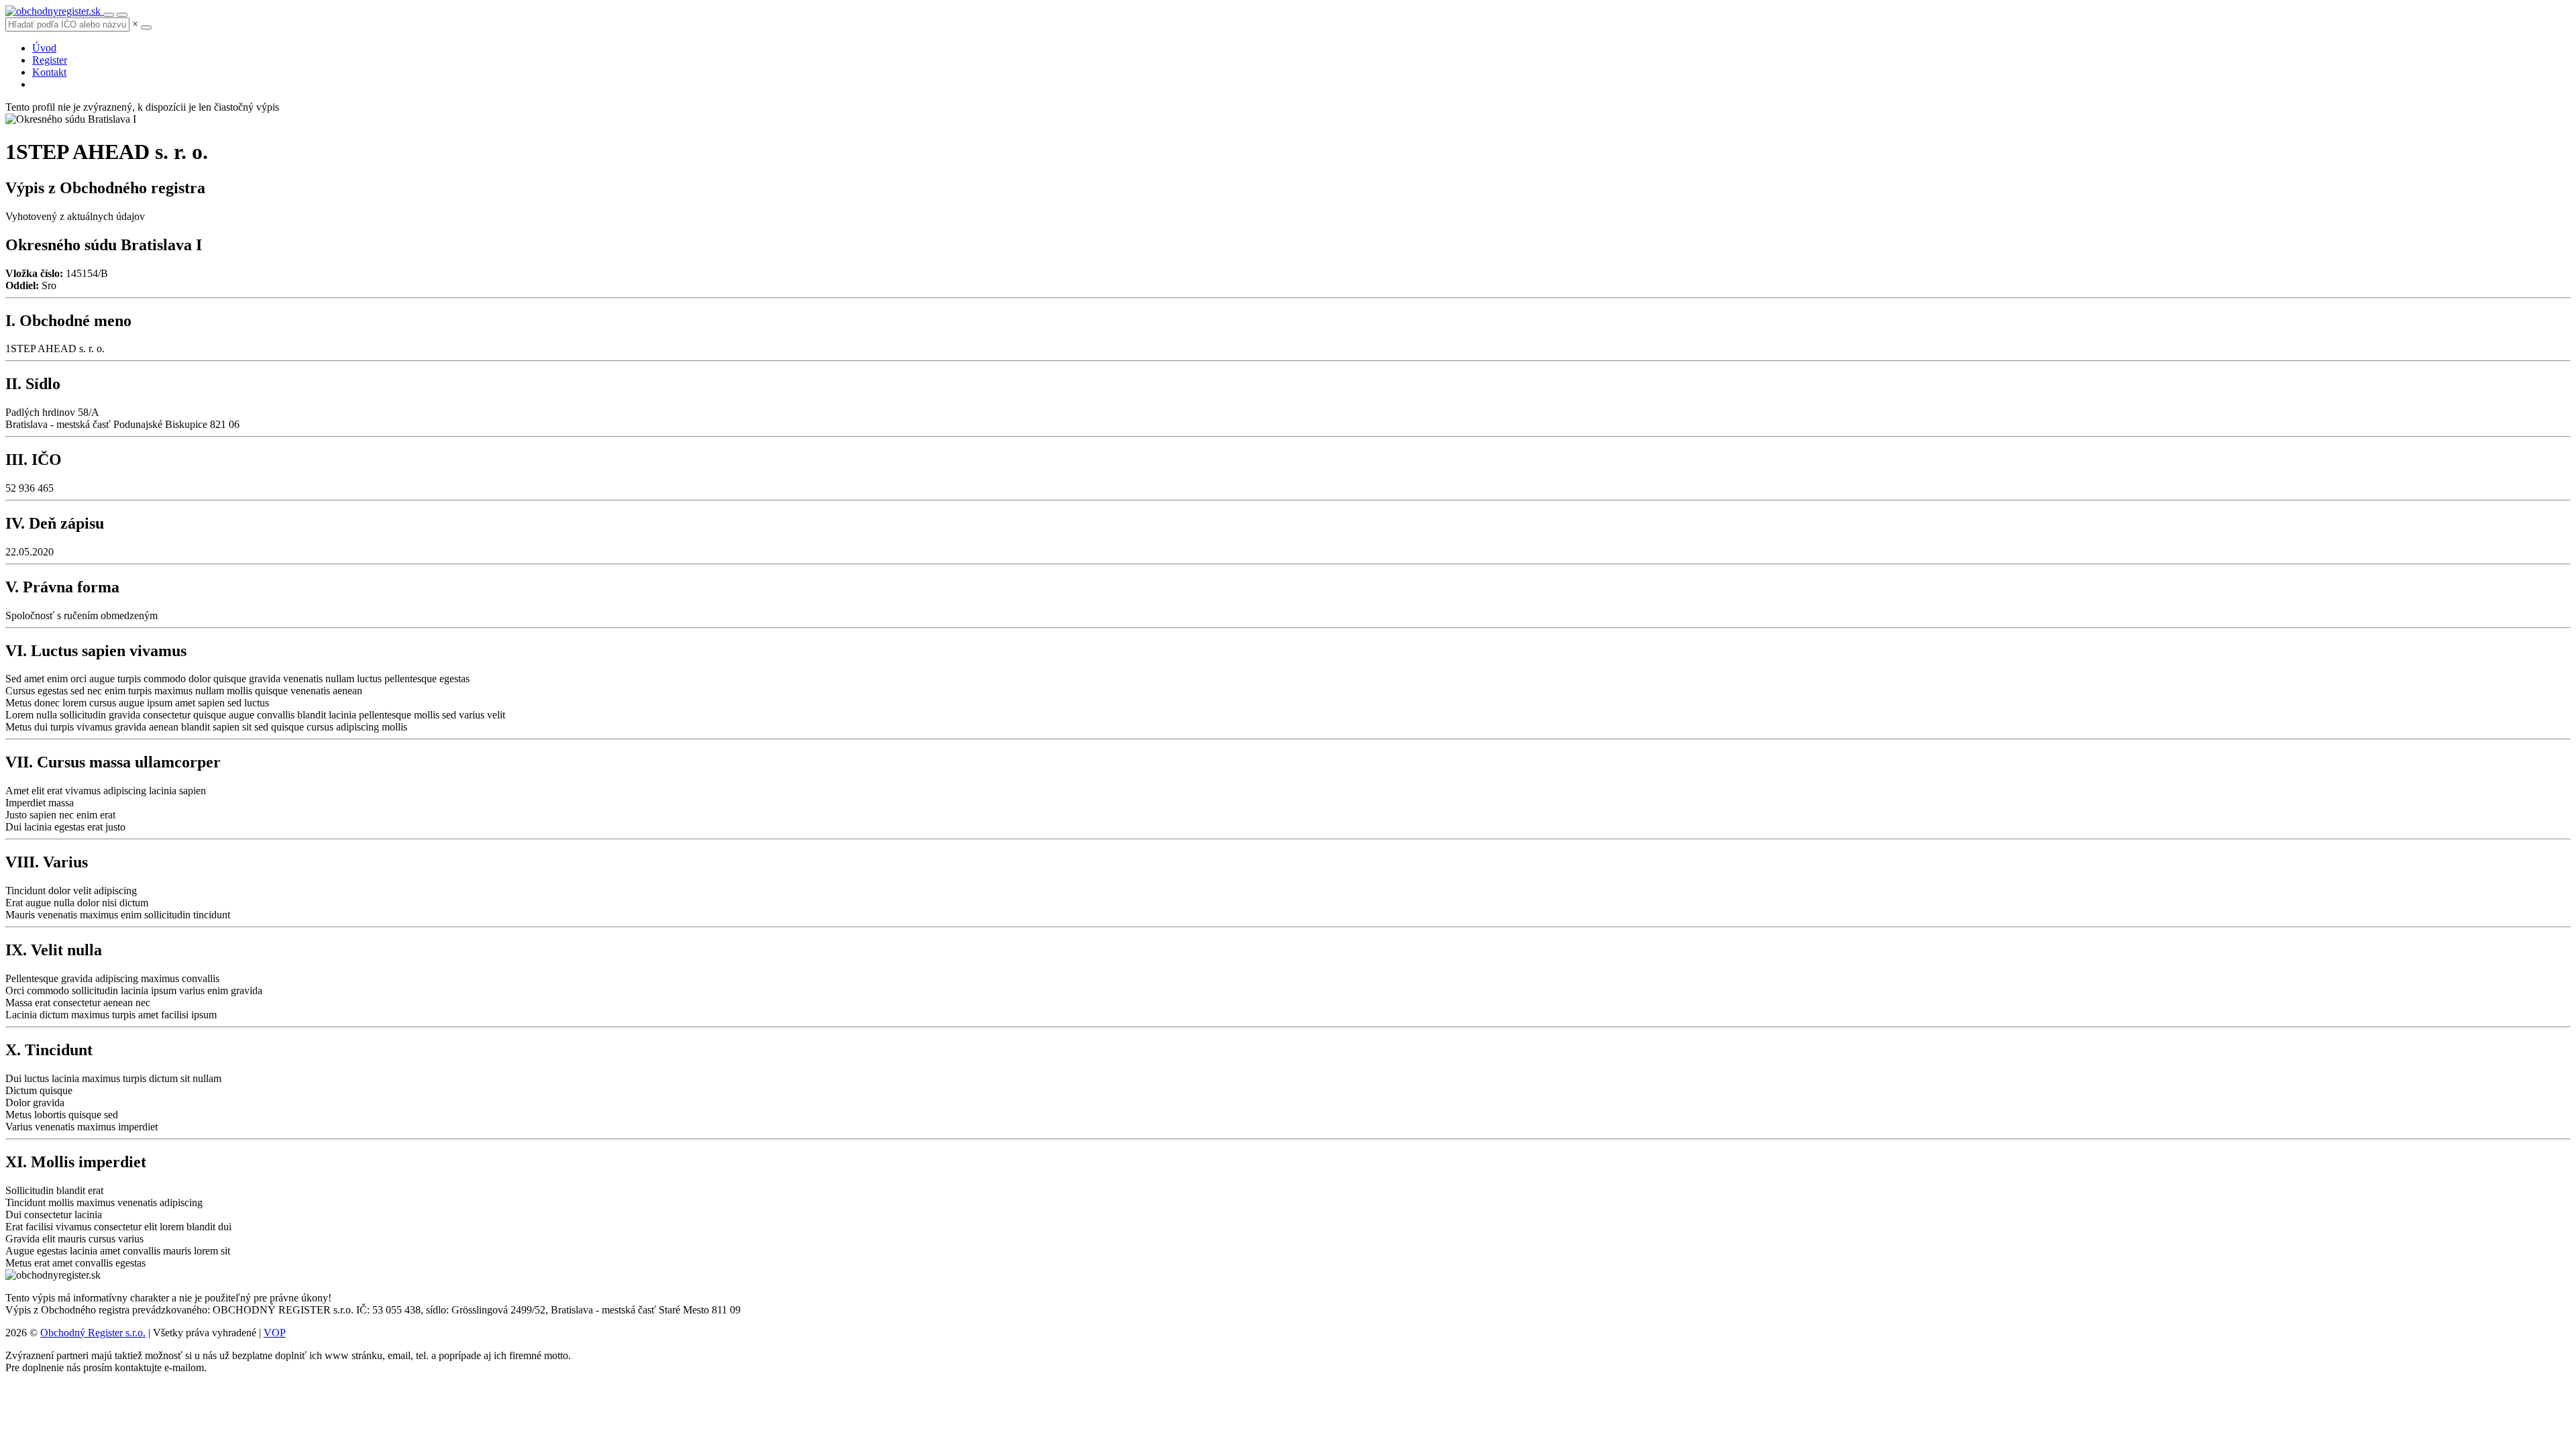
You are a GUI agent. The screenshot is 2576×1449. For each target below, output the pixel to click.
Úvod (44, 48)
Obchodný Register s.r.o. (93, 1333)
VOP (275, 1333)
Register (50, 60)
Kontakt (49, 72)
